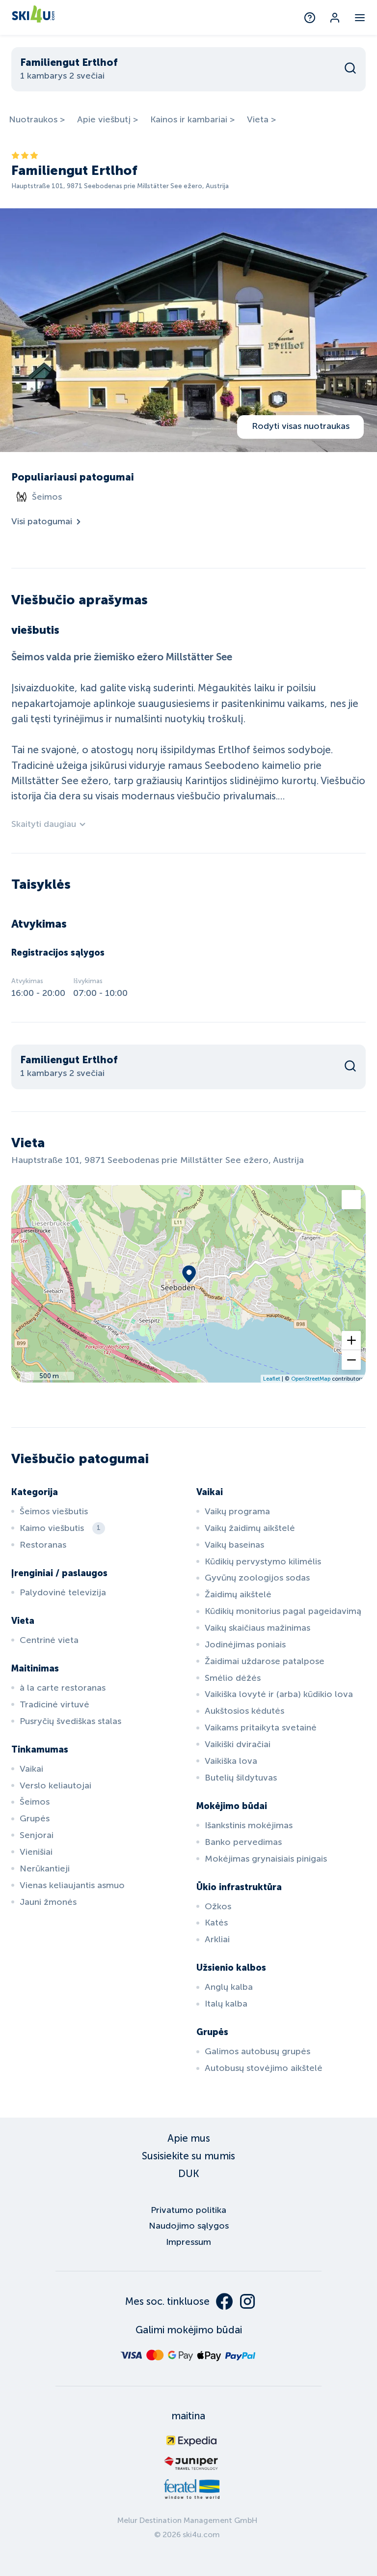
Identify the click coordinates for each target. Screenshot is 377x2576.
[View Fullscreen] (351, 1200)
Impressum (188, 2242)
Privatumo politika (188, 2210)
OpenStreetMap (311, 1379)
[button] (351, 1341)
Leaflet (272, 1379)
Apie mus (189, 2138)
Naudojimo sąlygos (189, 2226)
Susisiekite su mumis (188, 2156)
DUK (189, 2174)
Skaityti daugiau (44, 824)
